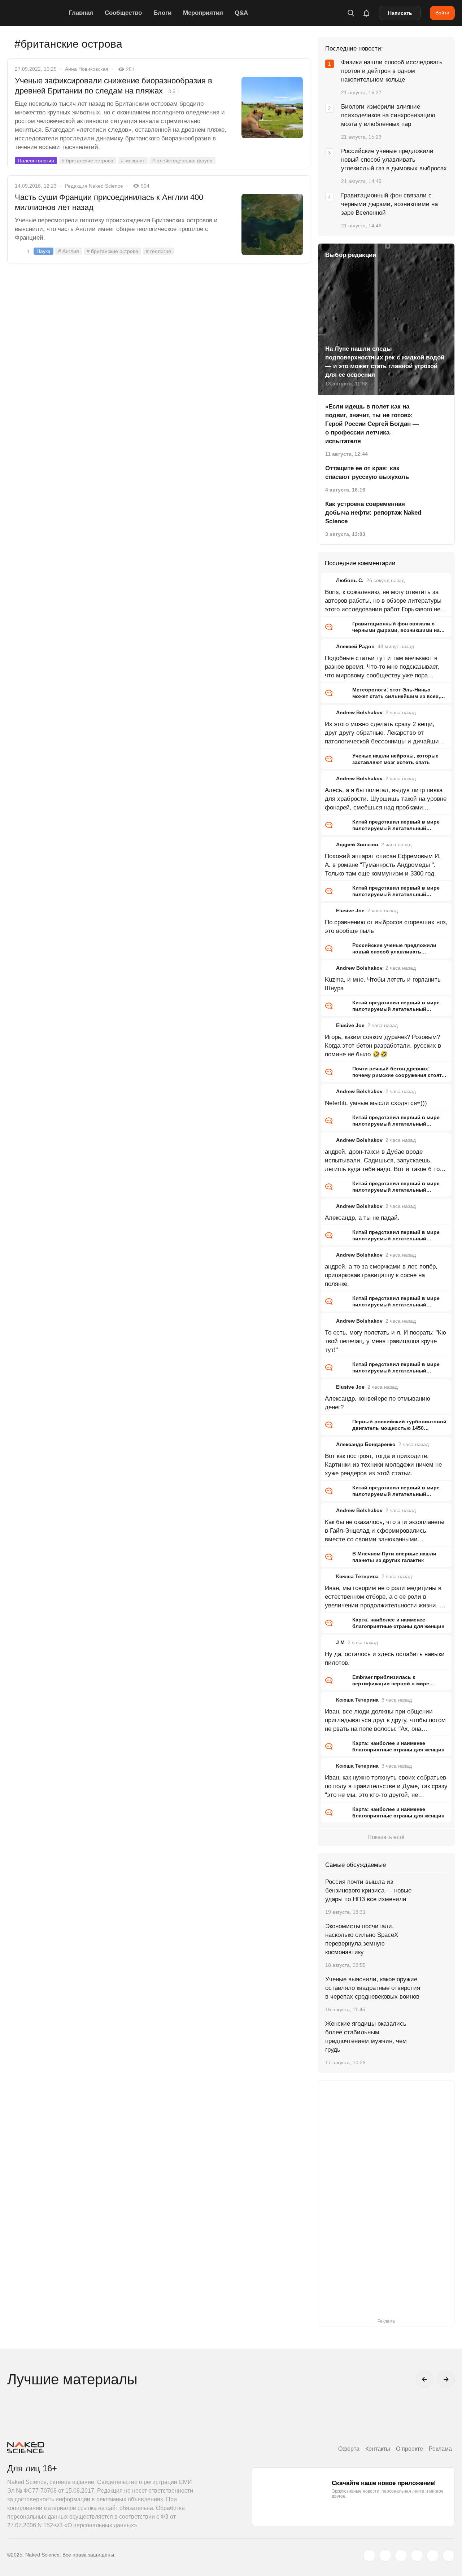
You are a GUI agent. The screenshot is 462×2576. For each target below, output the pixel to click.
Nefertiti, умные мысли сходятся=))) (376, 1103)
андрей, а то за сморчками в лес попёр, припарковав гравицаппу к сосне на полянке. (381, 1275)
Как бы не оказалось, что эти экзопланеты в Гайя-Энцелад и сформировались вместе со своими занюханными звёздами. (385, 1531)
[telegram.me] (433, 2555)
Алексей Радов (355, 646)
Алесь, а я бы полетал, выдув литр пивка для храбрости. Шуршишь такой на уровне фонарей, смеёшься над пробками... (386, 799)
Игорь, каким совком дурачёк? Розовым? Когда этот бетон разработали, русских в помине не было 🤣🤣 (383, 1046)
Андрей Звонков (357, 844)
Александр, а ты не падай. (362, 1218)
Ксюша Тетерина (357, 1576)
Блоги (162, 13)
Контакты (378, 2449)
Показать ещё (386, 1837)
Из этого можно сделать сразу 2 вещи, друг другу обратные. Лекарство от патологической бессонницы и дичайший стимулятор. (384, 733)
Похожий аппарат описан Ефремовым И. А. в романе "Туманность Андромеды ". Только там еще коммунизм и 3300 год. (383, 865)
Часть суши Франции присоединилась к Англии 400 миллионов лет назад (109, 202)
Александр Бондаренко (366, 1444)
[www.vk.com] (385, 2555)
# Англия (69, 251)
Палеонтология (36, 161)
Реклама (440, 2449)
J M (340, 1642)
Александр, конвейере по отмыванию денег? (378, 1403)
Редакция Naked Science (94, 186)
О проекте (409, 2449)
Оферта (349, 2449)
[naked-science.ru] (449, 2555)
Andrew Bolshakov (359, 712)
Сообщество (123, 13)
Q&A (241, 13)
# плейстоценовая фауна (182, 161)
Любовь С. (350, 580)
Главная (81, 13)
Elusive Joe (350, 911)
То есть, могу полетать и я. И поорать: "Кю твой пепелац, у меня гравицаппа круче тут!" (385, 1341)
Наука (43, 251)
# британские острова (88, 161)
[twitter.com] (369, 2555)
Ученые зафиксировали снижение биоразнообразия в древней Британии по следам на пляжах (114, 86)
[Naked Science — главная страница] (36, 13)
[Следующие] (446, 2379)
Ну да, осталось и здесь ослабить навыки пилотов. (385, 1658)
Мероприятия (203, 13)
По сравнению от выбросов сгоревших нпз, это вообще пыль (386, 927)
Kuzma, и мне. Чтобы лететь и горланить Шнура (383, 984)
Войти (442, 13)
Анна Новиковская (87, 69)
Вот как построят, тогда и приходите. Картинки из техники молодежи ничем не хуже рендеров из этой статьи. (383, 1465)
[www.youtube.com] (401, 2555)
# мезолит (133, 161)
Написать (400, 13)
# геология (158, 251)
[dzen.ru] (417, 2555)
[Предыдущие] (424, 2379)
